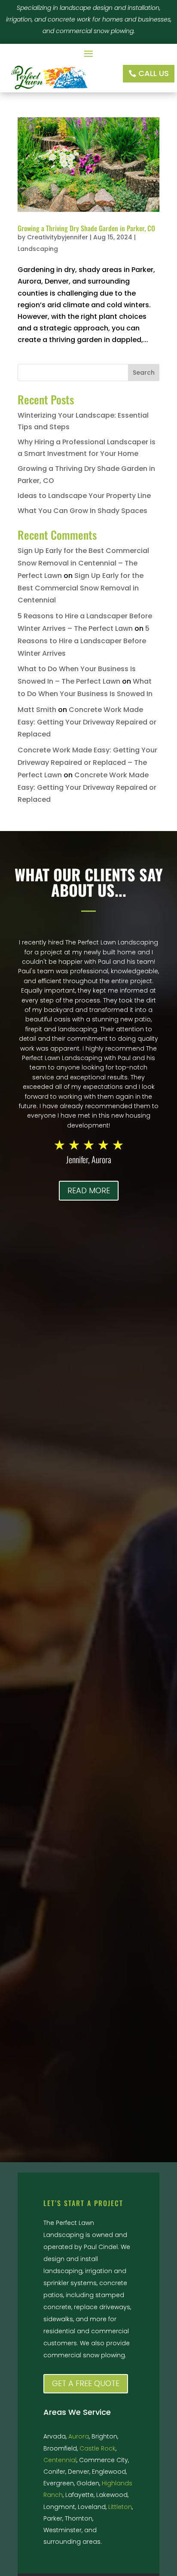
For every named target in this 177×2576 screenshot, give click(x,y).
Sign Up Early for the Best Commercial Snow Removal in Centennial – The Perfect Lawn (83, 563)
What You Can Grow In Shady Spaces (82, 511)
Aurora (79, 2436)
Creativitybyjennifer (58, 237)
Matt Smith (37, 710)
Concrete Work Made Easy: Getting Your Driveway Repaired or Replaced (87, 722)
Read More (89, 1190)
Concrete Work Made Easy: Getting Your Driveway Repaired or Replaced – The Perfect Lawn (87, 762)
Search (144, 373)
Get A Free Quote (86, 2383)
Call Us (154, 73)
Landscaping (38, 249)
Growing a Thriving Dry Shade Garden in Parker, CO (86, 228)
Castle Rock (98, 2448)
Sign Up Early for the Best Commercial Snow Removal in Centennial (81, 588)
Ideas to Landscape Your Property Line (84, 496)
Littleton (120, 2507)
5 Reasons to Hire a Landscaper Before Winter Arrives (84, 641)
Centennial (60, 2460)
